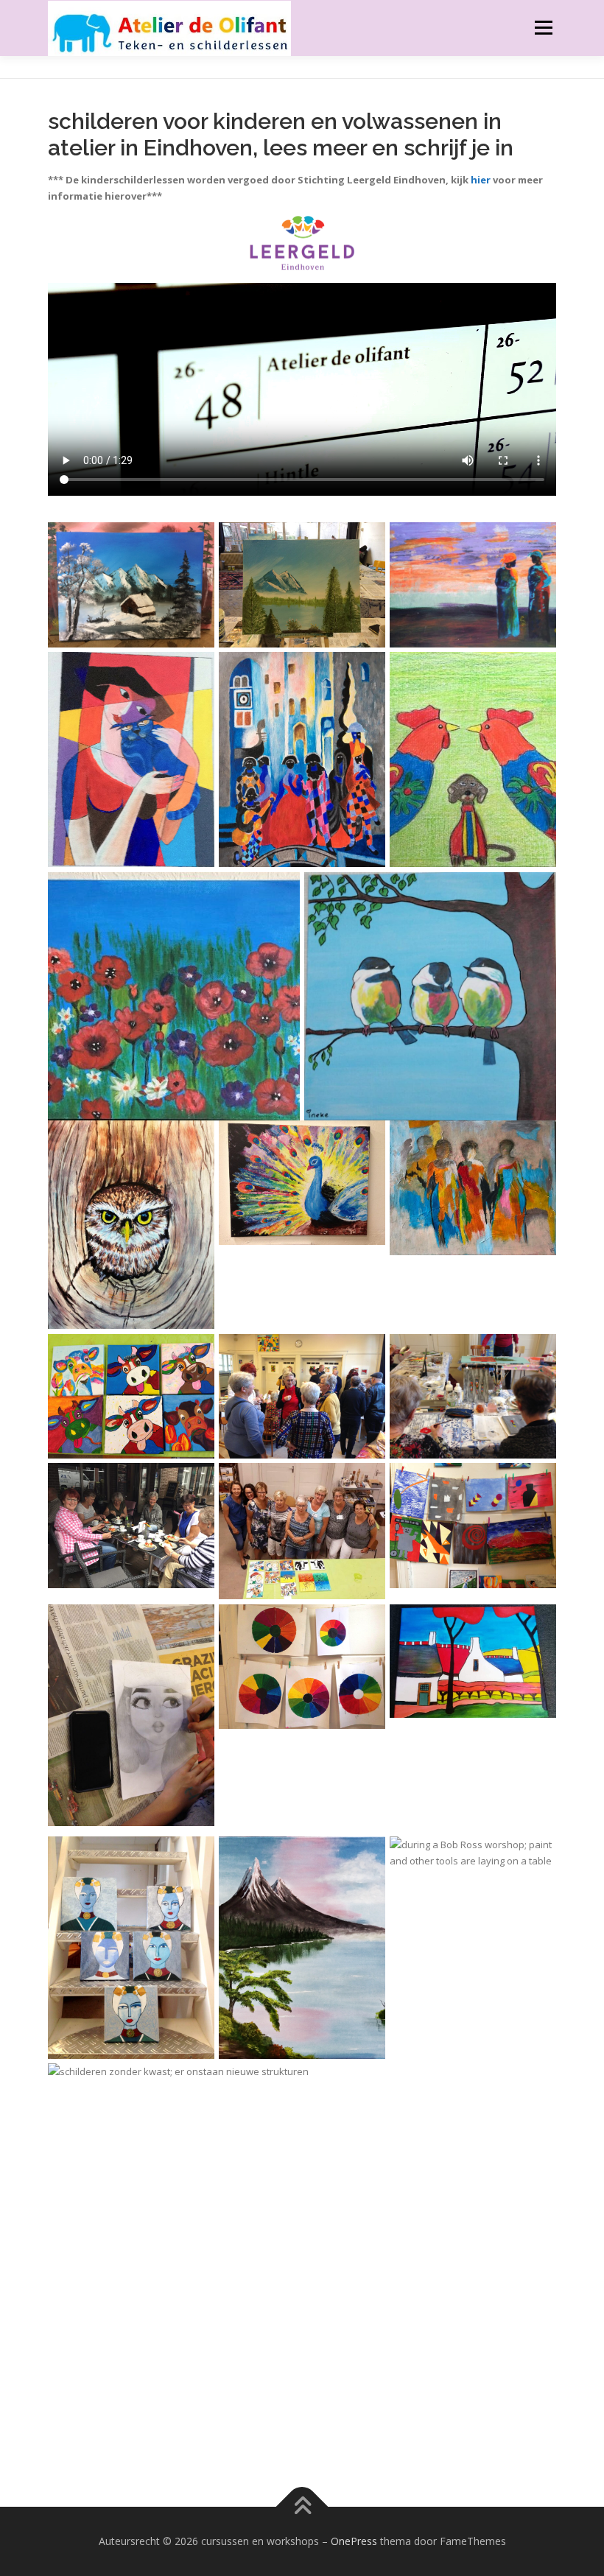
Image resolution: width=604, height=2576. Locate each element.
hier (481, 180)
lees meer (317, 148)
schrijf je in (459, 148)
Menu (543, 27)
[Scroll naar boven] (302, 2507)
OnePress (354, 2541)
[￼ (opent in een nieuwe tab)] (302, 243)
